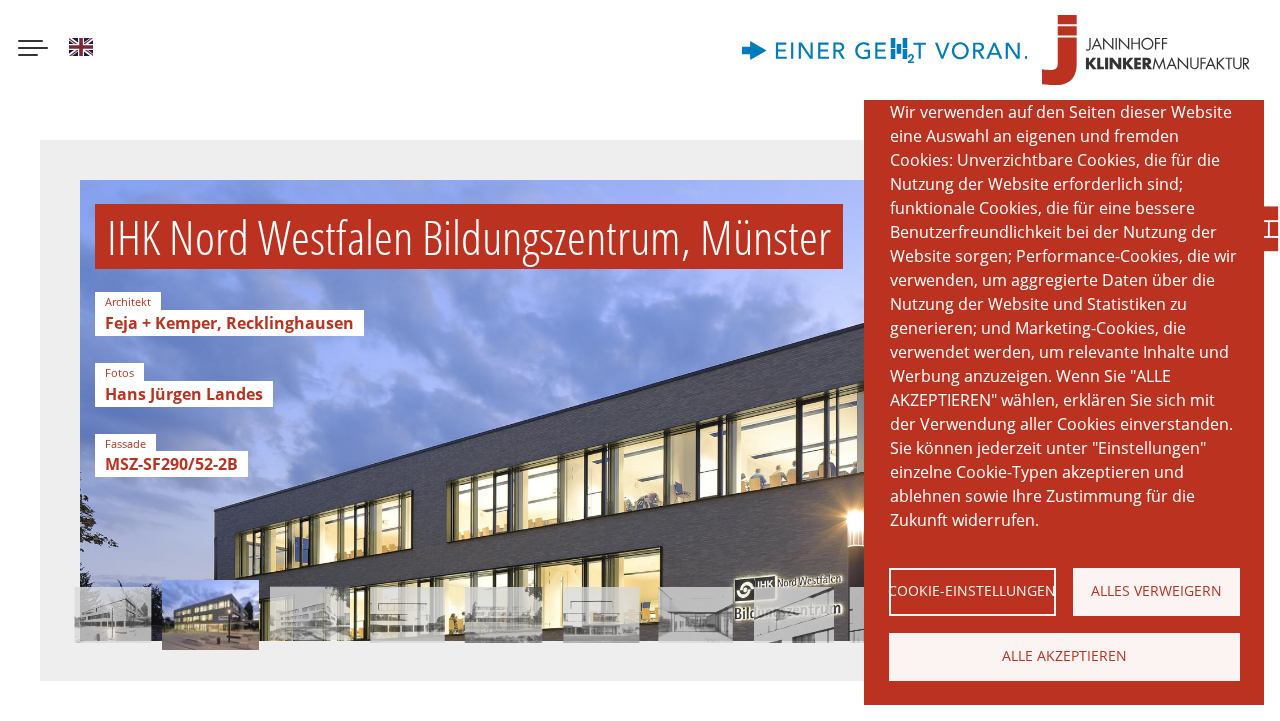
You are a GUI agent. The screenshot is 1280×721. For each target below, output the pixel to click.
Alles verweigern (1156, 590)
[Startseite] (1146, 50)
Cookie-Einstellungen (972, 590)
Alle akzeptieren (1064, 655)
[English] (81, 50)
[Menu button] (33, 50)
